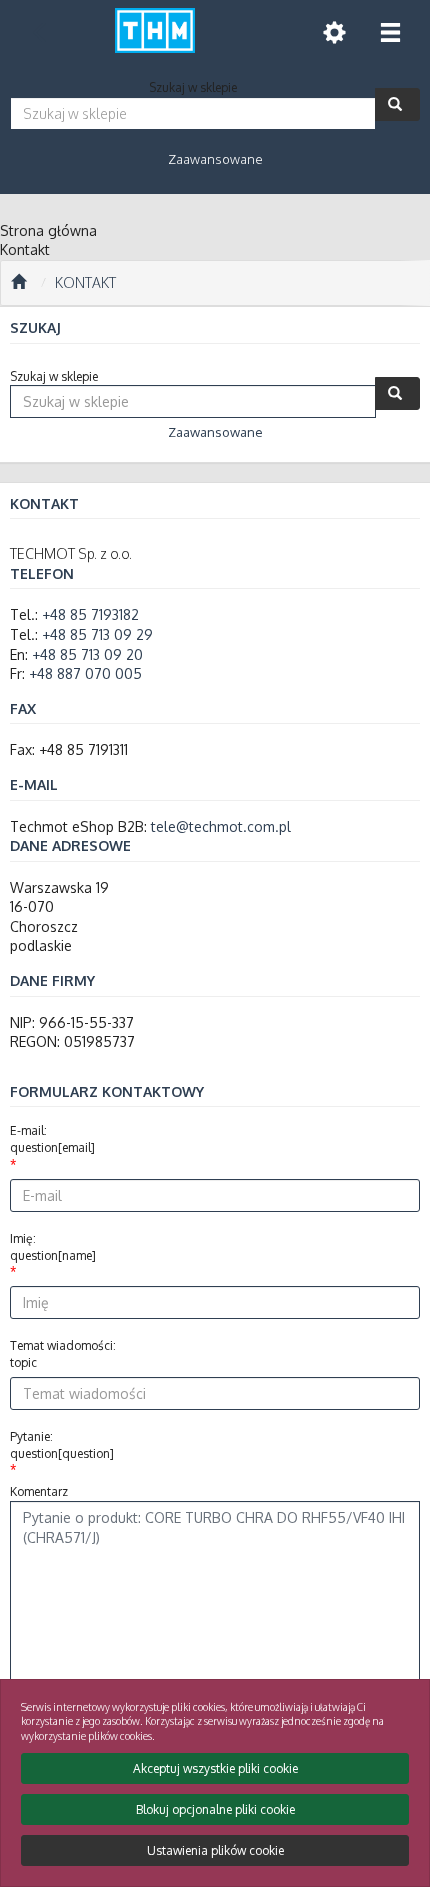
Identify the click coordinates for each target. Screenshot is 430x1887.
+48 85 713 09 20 (87, 654)
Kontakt (85, 282)
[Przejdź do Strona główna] (18, 283)
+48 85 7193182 (90, 614)
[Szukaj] (397, 104)
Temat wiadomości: (63, 1354)
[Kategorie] (390, 32)
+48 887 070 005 (85, 673)
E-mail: (52, 1139)
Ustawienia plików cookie (215, 1850)
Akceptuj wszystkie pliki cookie (215, 1768)
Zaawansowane (215, 159)
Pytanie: (62, 1445)
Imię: (53, 1247)
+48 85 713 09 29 (97, 634)
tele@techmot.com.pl (221, 826)
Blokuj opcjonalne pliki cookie (215, 1809)
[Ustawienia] (334, 32)
